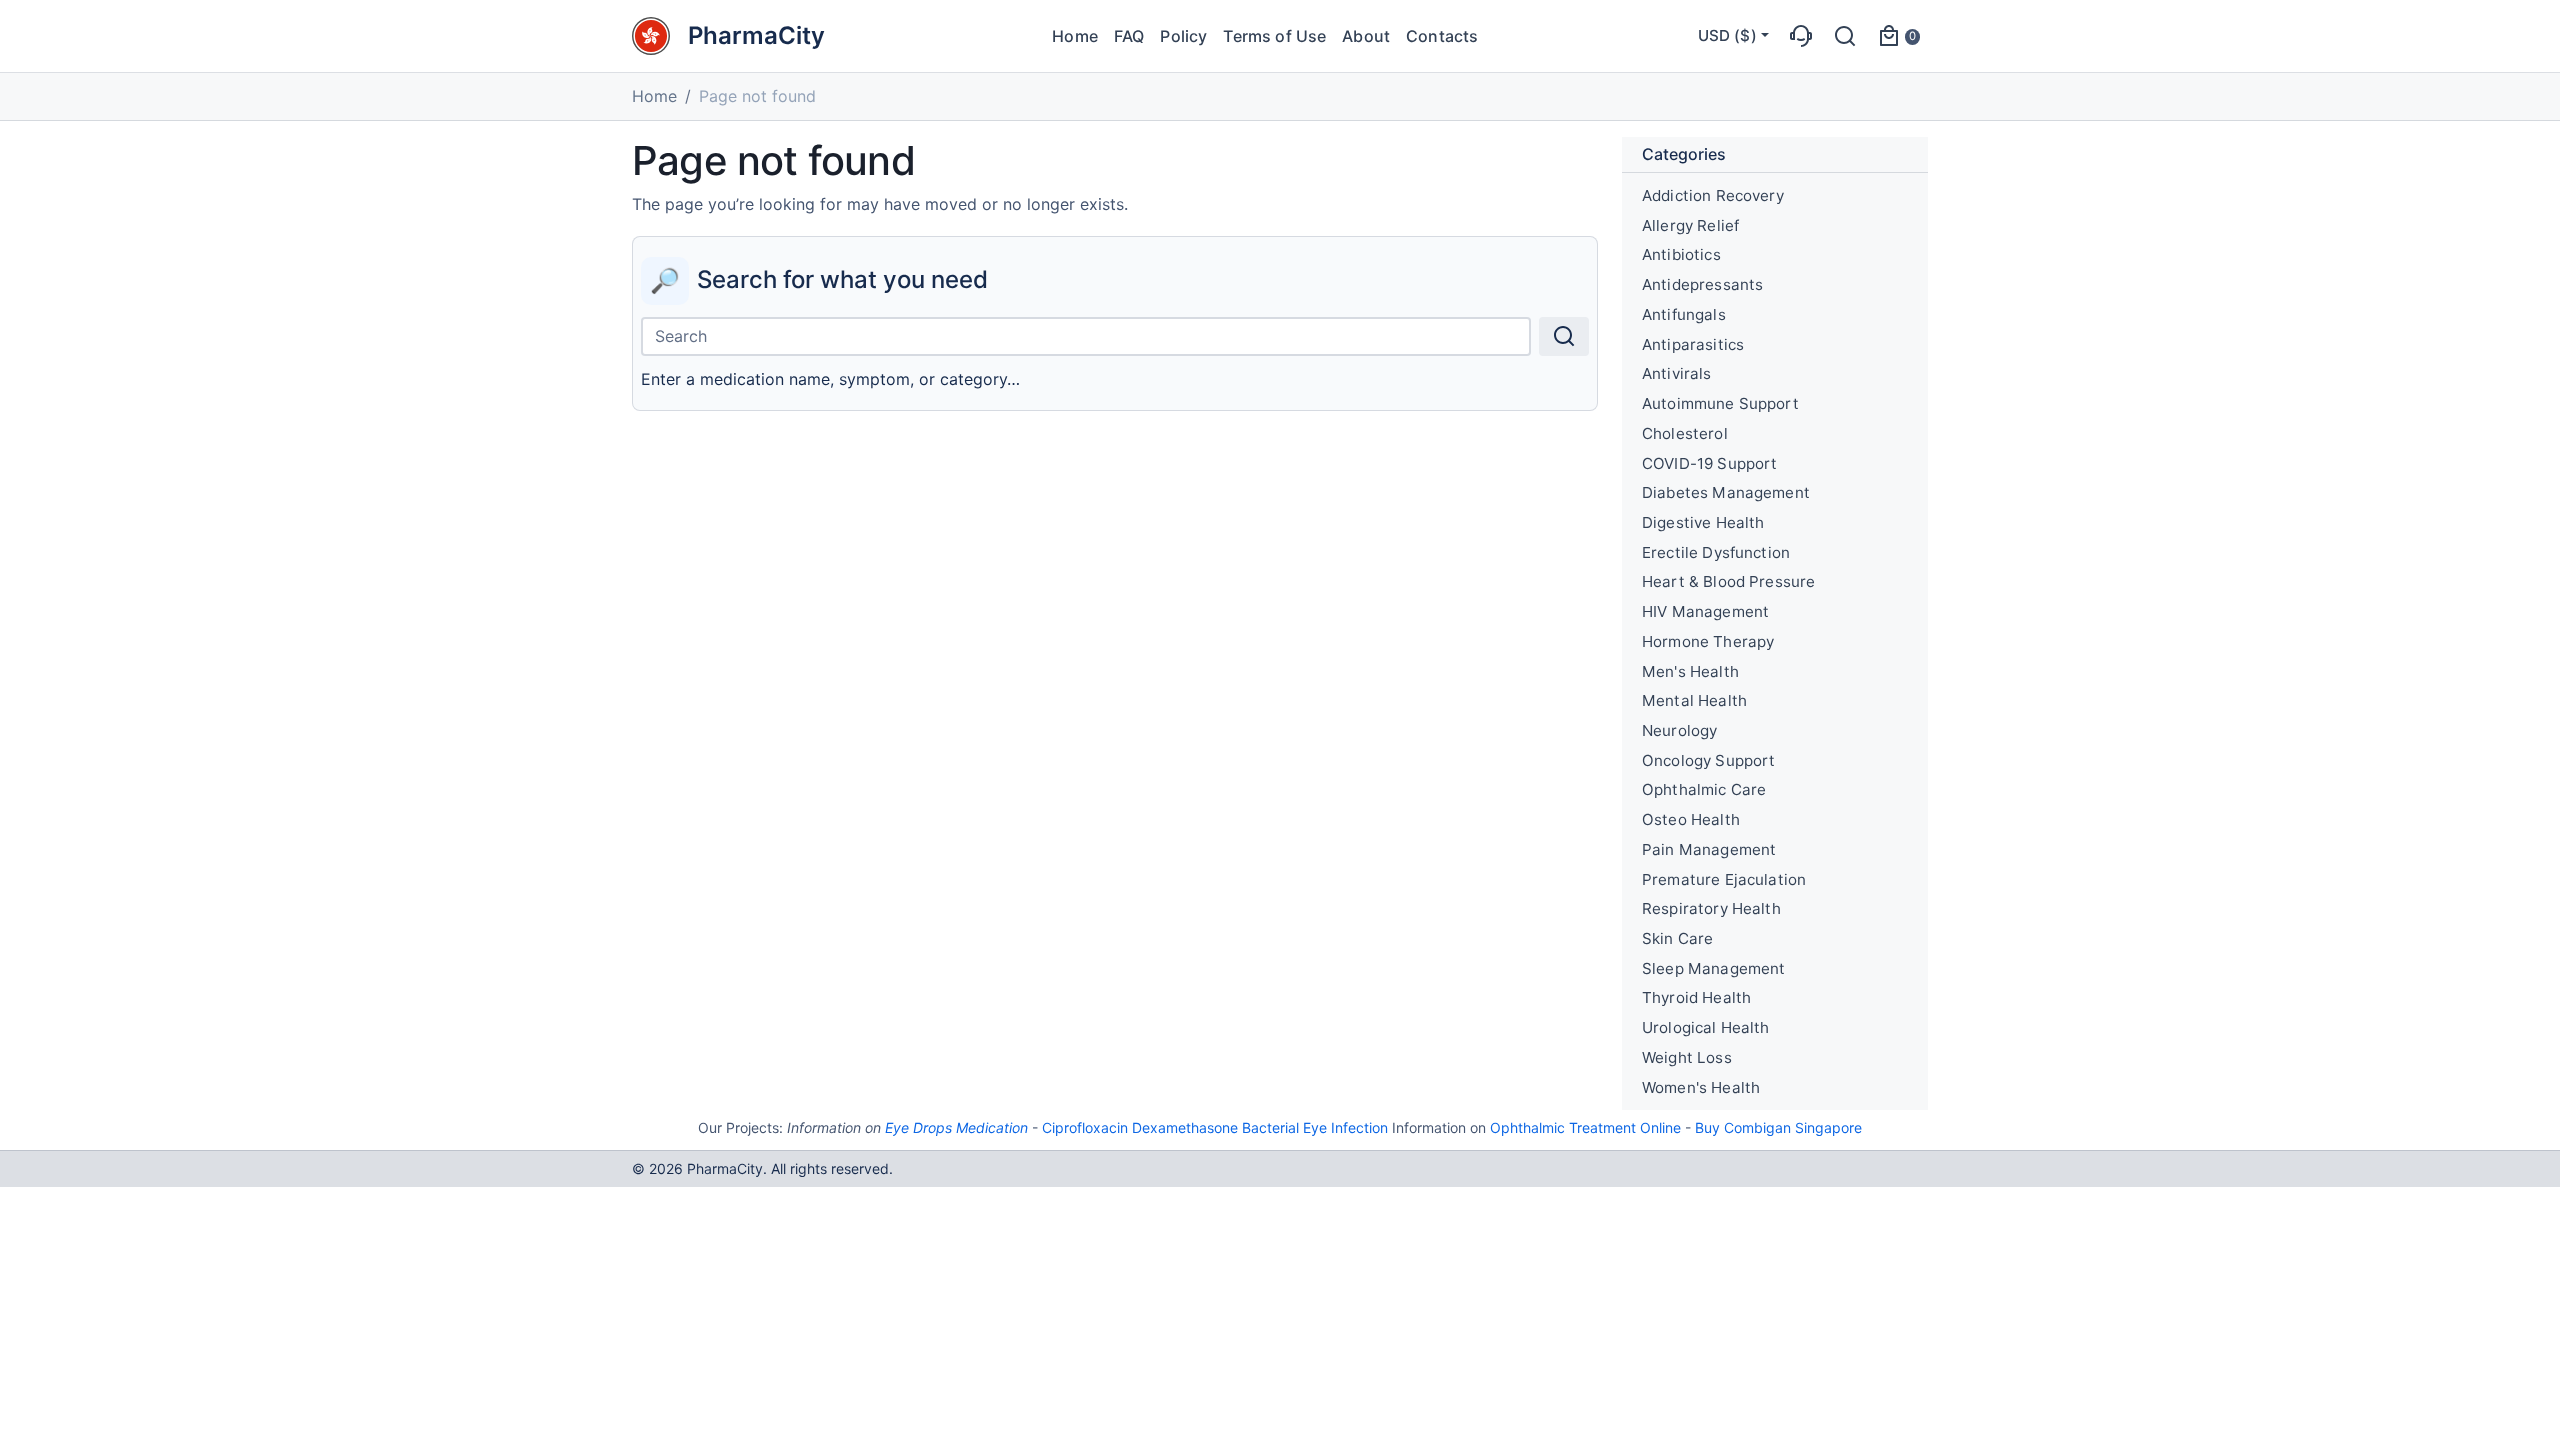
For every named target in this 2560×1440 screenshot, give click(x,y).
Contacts (1442, 36)
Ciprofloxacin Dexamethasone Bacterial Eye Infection (1215, 1127)
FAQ (1129, 36)
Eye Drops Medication (956, 1127)
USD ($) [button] (1727, 35)
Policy (1183, 36)
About (1366, 36)
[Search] (1564, 336)
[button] (1801, 36)
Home (1075, 36)
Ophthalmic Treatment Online (1585, 1127)
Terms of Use (1274, 36)
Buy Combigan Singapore (1778, 1127)
